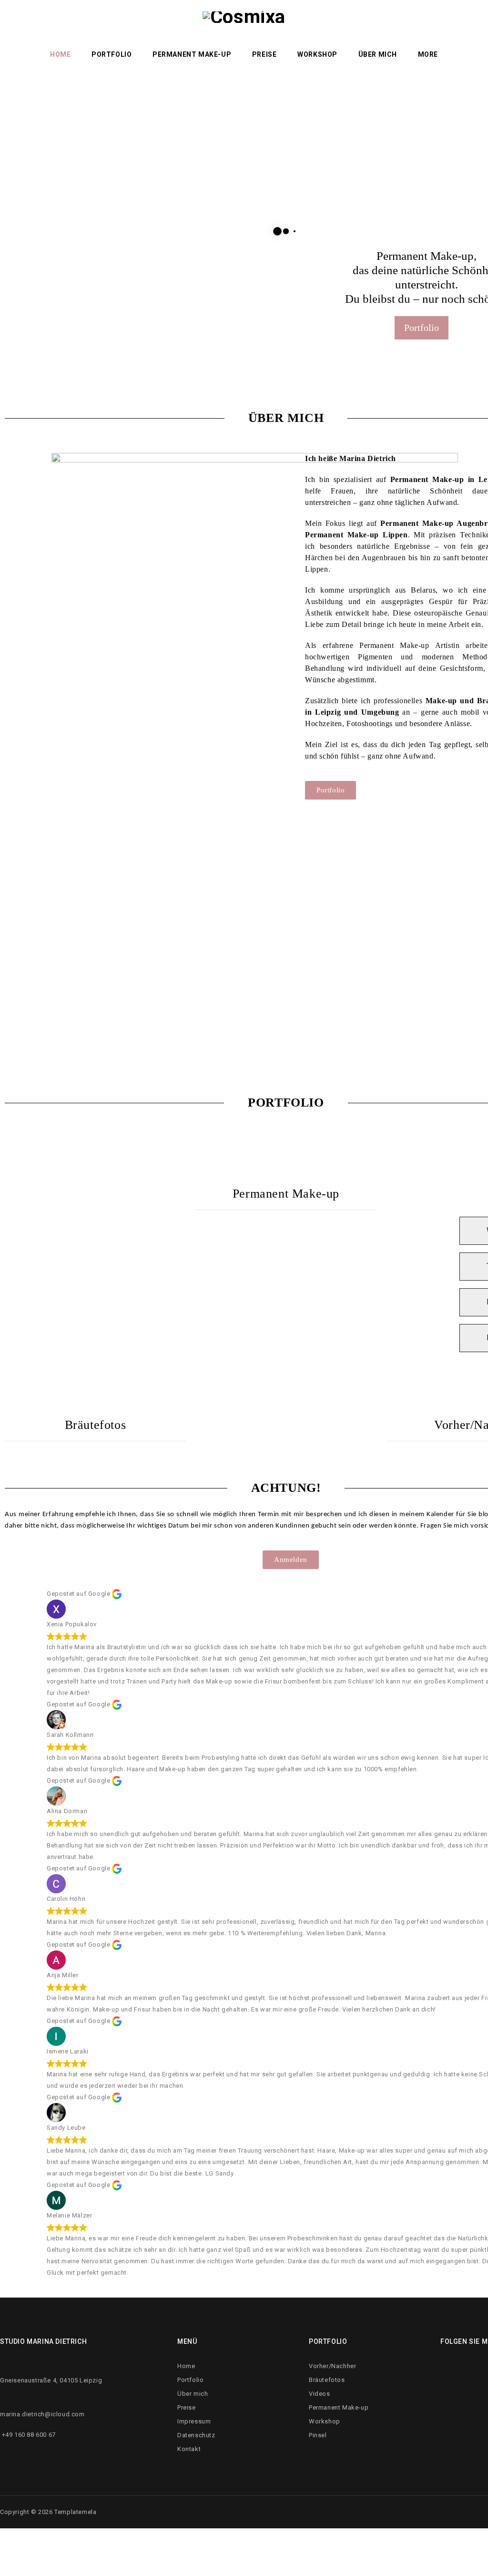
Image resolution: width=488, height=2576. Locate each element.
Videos (320, 2394)
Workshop (317, 54)
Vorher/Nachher (332, 2366)
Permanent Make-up (192, 54)
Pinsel (318, 2435)
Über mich (378, 54)
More (428, 54)
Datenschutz (196, 2435)
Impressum (194, 2421)
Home (60, 54)
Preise (264, 54)
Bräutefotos (96, 1425)
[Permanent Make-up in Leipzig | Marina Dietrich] (244, 36)
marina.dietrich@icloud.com (42, 2414)
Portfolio (112, 54)
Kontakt (189, 2449)
